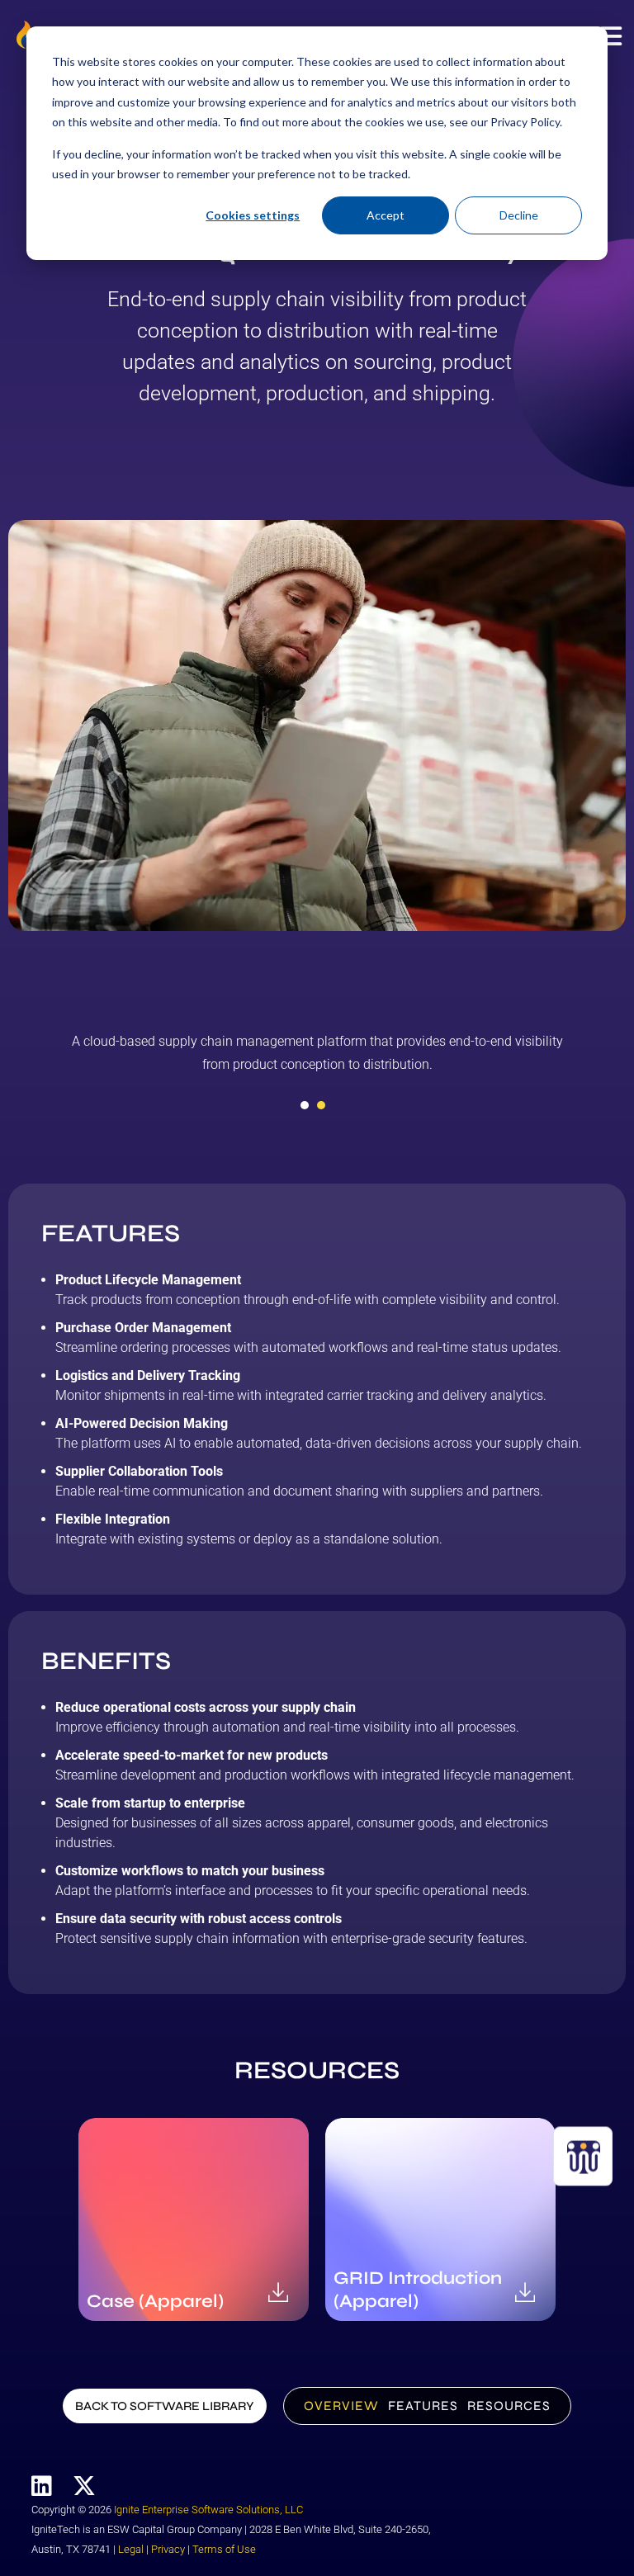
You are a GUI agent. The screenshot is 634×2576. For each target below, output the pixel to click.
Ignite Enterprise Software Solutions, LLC (208, 2510)
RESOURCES (509, 2406)
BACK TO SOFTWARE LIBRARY (165, 2406)
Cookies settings (253, 215)
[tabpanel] (317, 1059)
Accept (386, 215)
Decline (519, 215)
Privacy (168, 2549)
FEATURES (423, 2406)
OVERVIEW (341, 2406)
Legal (131, 2549)
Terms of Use (224, 2549)
